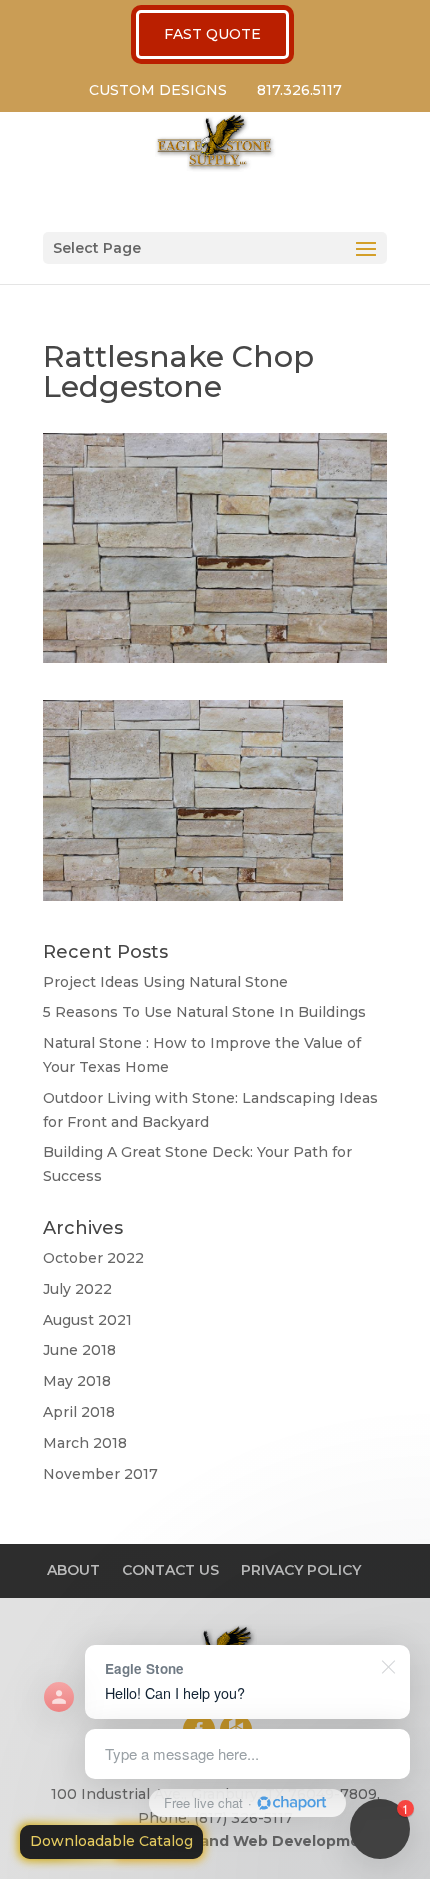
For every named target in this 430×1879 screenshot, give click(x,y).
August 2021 (87, 1320)
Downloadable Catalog (111, 1841)
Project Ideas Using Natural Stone (165, 982)
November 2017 (100, 1474)
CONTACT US (170, 1570)
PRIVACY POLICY (301, 1570)
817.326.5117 (299, 90)
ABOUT (73, 1570)
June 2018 (79, 1350)
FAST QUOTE (212, 34)
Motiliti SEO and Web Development (242, 1841)
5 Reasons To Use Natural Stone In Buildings (204, 1012)
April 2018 (79, 1412)
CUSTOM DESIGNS (158, 90)
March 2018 (85, 1443)
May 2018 (77, 1381)
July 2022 (77, 1289)
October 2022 (93, 1258)
